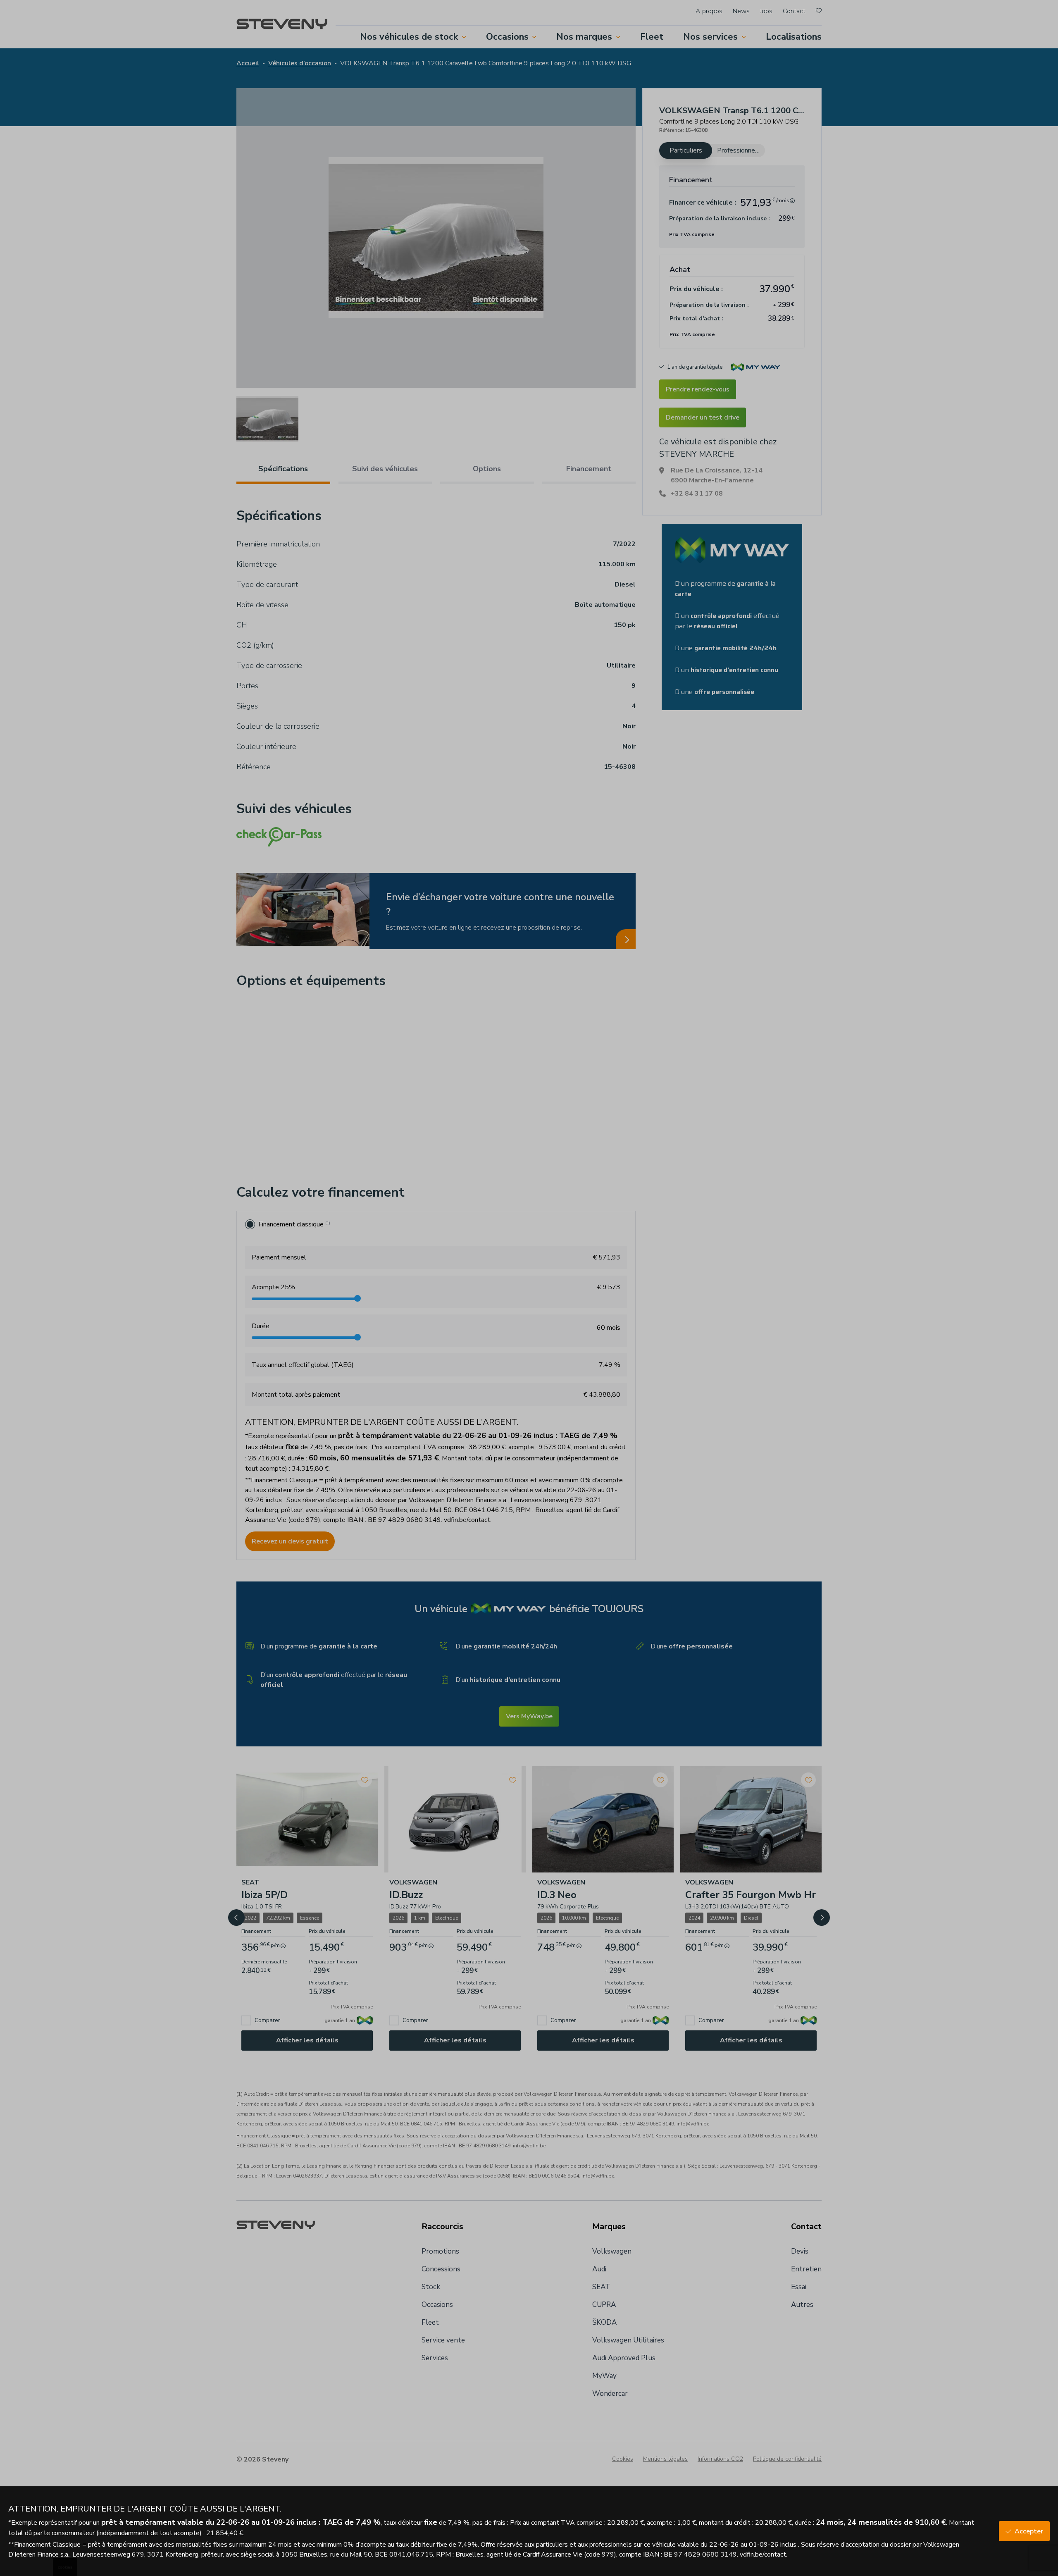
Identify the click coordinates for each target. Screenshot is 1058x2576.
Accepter (1029, 2531)
